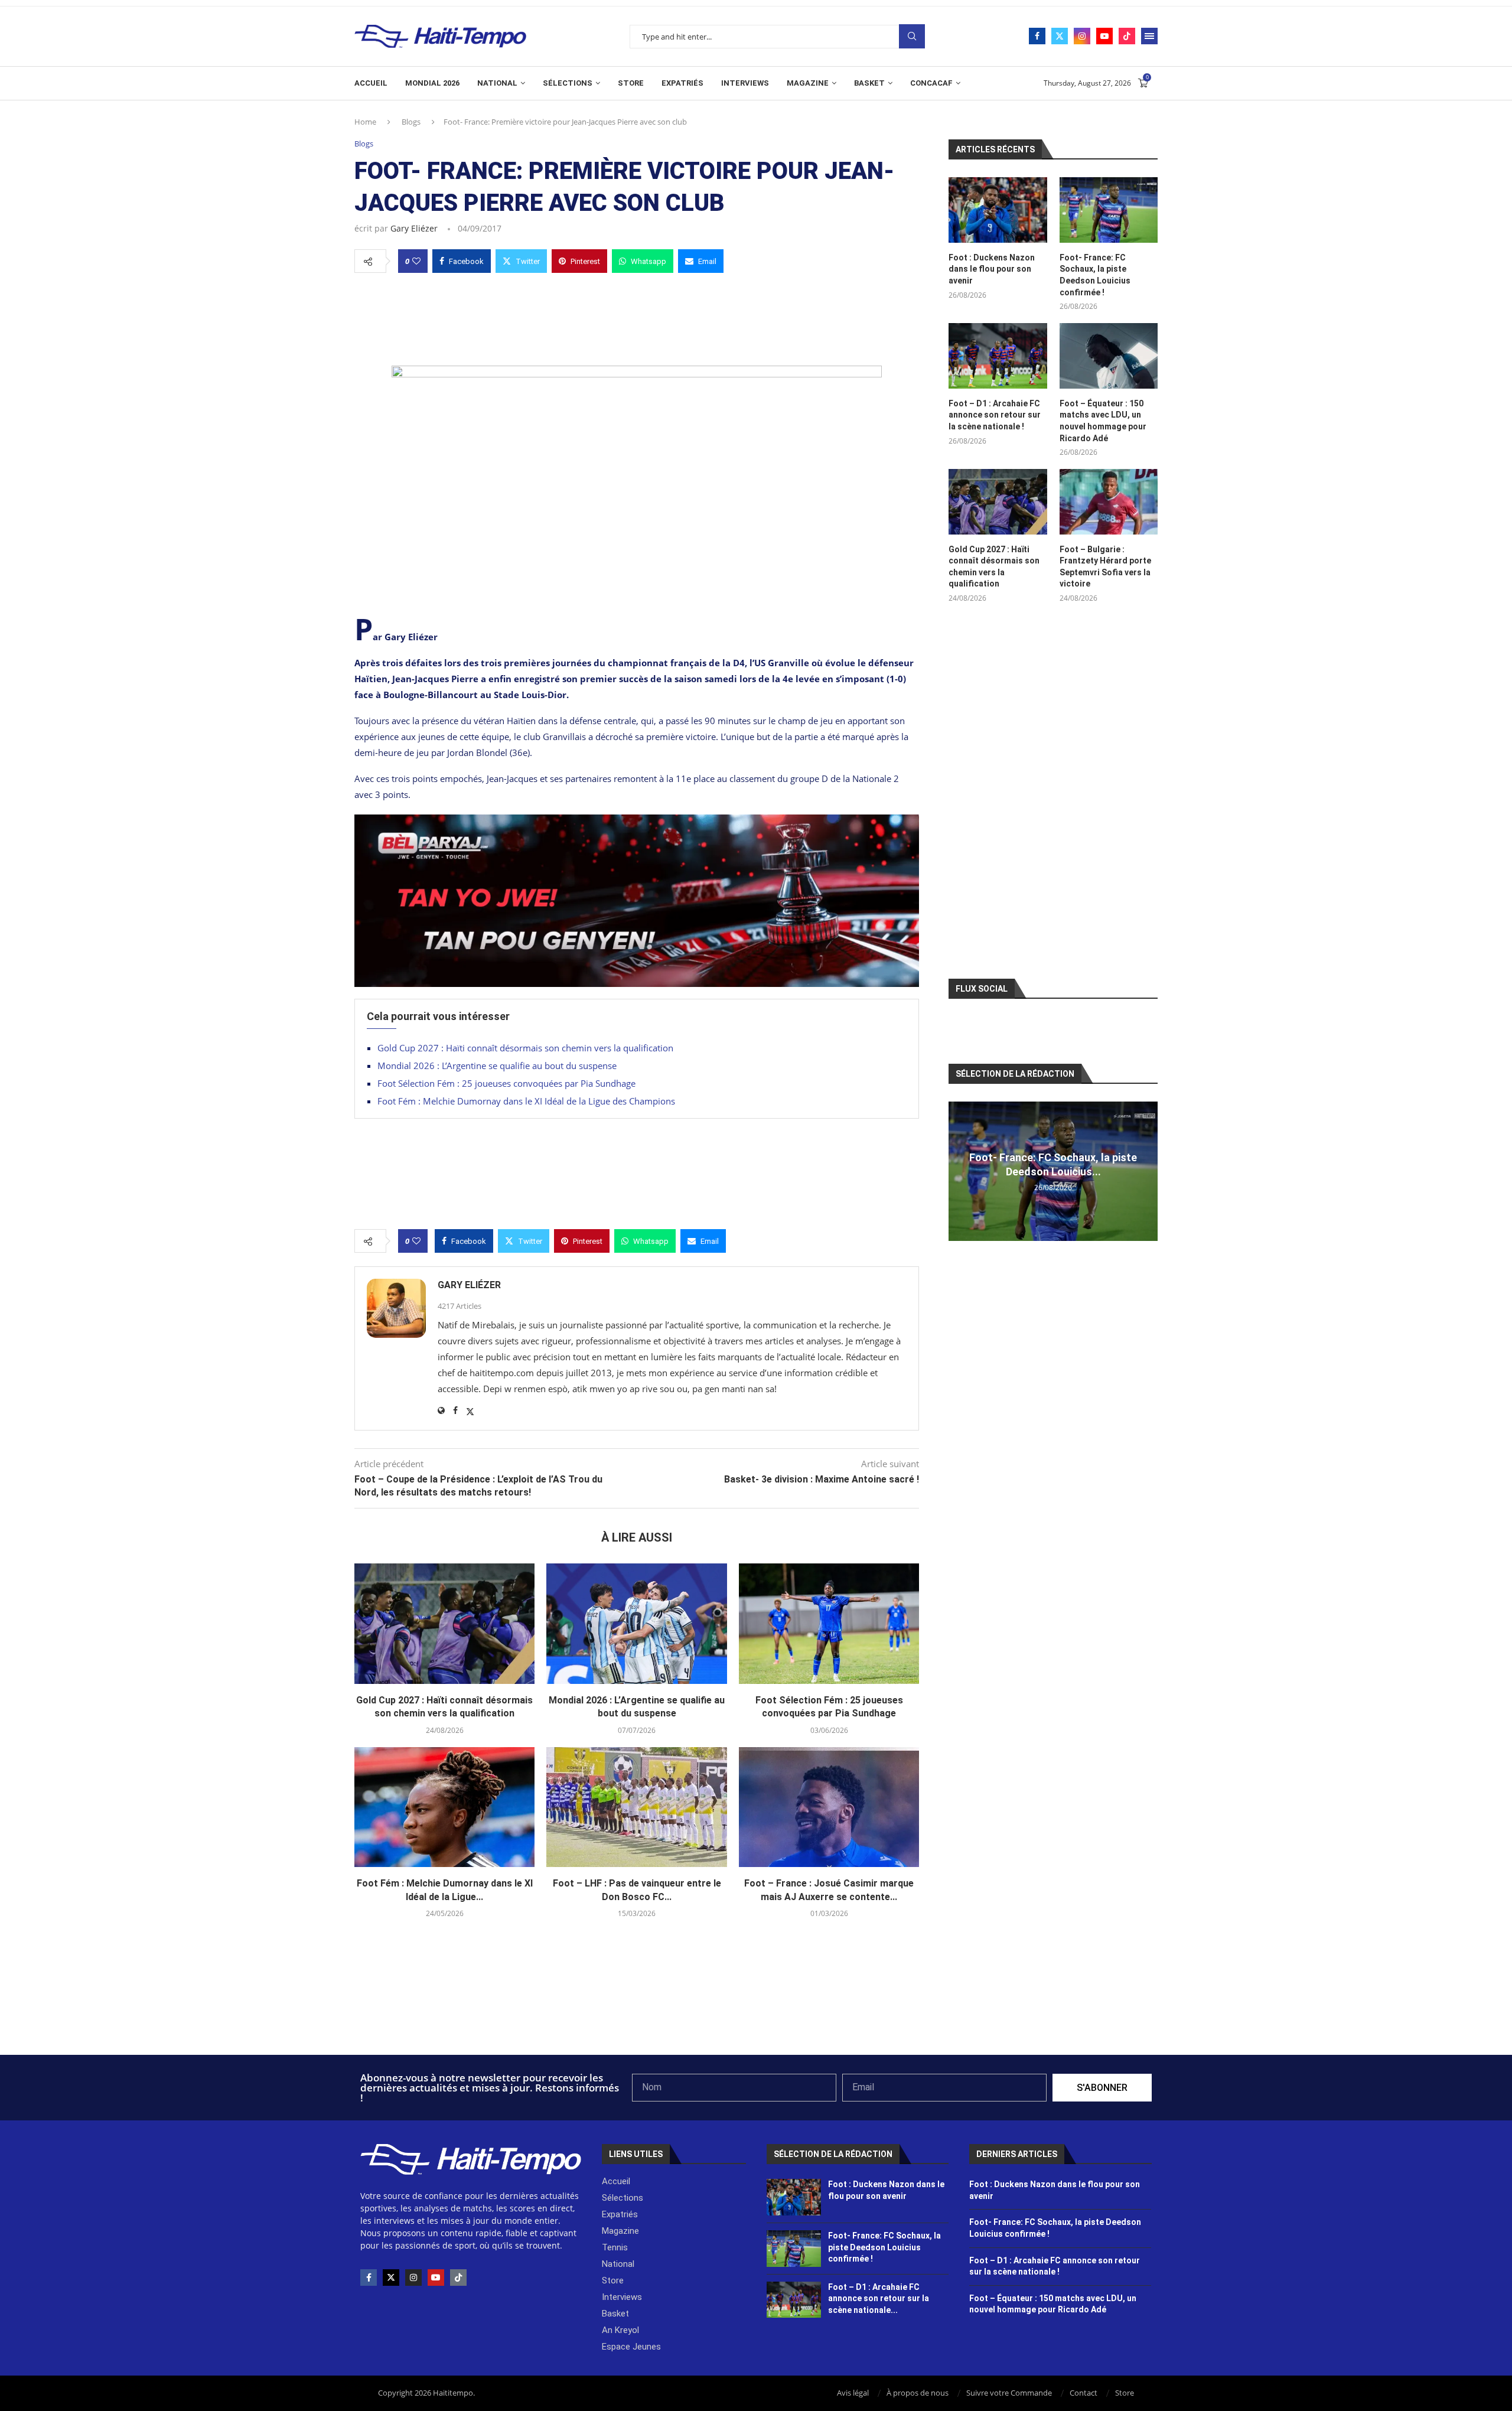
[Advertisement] (637, 316)
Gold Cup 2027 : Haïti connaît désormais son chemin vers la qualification (525, 1048)
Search (912, 36)
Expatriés (682, 83)
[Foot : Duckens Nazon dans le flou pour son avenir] (998, 210)
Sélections (568, 83)
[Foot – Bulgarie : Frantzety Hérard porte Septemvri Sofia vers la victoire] (1109, 502)
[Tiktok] (1127, 36)
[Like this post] (416, 261)
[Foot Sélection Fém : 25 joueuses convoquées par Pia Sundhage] (829, 1624)
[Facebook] (1037, 36)
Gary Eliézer (414, 228)
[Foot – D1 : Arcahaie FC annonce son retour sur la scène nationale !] (998, 356)
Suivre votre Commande (1009, 2393)
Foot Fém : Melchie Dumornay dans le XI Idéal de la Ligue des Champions (526, 1101)
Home (365, 122)
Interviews (745, 83)
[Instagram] (1082, 36)
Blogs (411, 122)
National (497, 83)
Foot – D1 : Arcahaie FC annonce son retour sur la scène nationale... (879, 2298)
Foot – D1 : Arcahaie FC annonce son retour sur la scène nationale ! (995, 415)
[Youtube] (1104, 36)
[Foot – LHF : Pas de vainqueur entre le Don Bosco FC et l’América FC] (636, 1807)
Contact (1084, 2393)
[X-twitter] (391, 2278)
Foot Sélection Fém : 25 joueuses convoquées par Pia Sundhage (506, 1083)
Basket (869, 83)
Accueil (371, 83)
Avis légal (853, 2393)
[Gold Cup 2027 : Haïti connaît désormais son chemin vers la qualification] (444, 1624)
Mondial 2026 (432, 83)
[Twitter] (1060, 36)
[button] (959, 1171)
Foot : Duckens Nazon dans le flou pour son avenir (992, 269)
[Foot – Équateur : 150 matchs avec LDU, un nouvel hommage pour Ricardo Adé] (1109, 356)
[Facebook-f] (369, 2278)
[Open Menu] (1149, 36)
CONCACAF (931, 83)
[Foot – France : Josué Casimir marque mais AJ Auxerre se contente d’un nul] (829, 1807)
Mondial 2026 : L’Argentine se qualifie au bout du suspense (497, 1066)
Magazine (808, 83)
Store (631, 83)
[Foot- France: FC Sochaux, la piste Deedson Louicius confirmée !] (1109, 210)
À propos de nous (918, 2393)
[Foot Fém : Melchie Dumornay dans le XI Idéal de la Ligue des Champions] (444, 1807)
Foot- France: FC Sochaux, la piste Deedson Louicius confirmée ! (1095, 275)
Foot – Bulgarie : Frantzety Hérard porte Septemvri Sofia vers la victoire (1105, 567)
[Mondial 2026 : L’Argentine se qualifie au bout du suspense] (636, 1624)
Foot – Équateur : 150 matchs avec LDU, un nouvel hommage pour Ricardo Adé (1103, 421)
